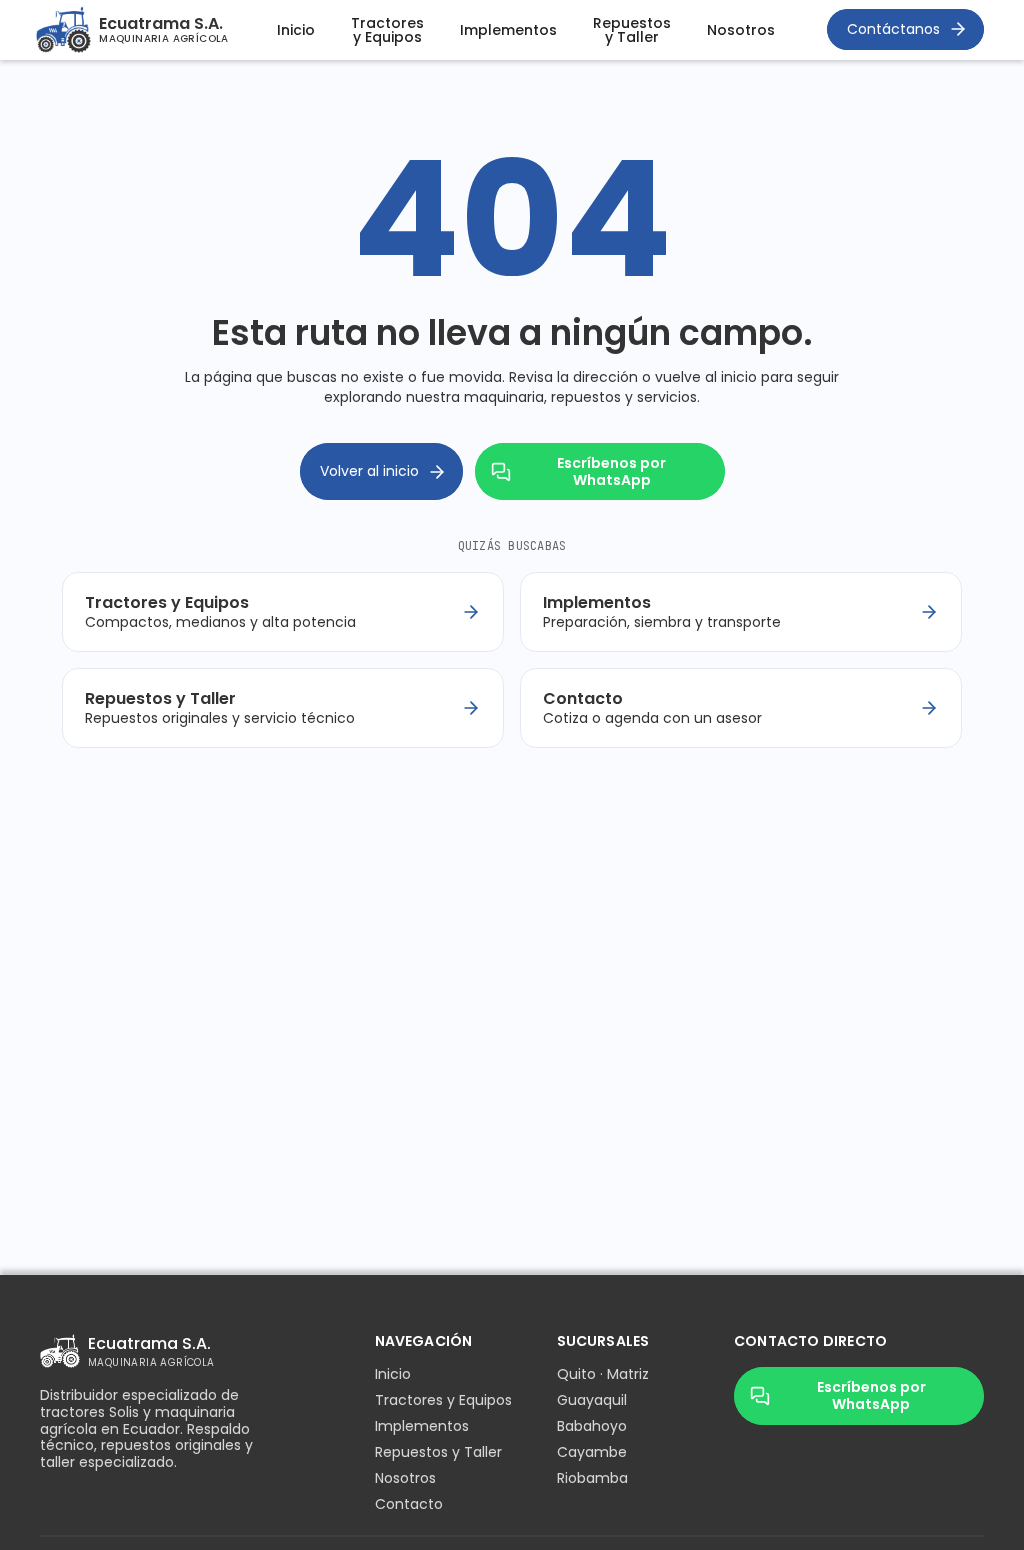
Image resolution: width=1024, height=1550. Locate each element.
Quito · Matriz (603, 1374)
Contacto (409, 1504)
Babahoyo (592, 1426)
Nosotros (741, 30)
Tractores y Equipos (387, 30)
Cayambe (592, 1452)
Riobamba (592, 1478)
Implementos (508, 30)
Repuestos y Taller (632, 30)
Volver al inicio (369, 471)
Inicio (296, 30)
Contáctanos (893, 29)
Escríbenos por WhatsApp (611, 471)
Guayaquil (592, 1400)
